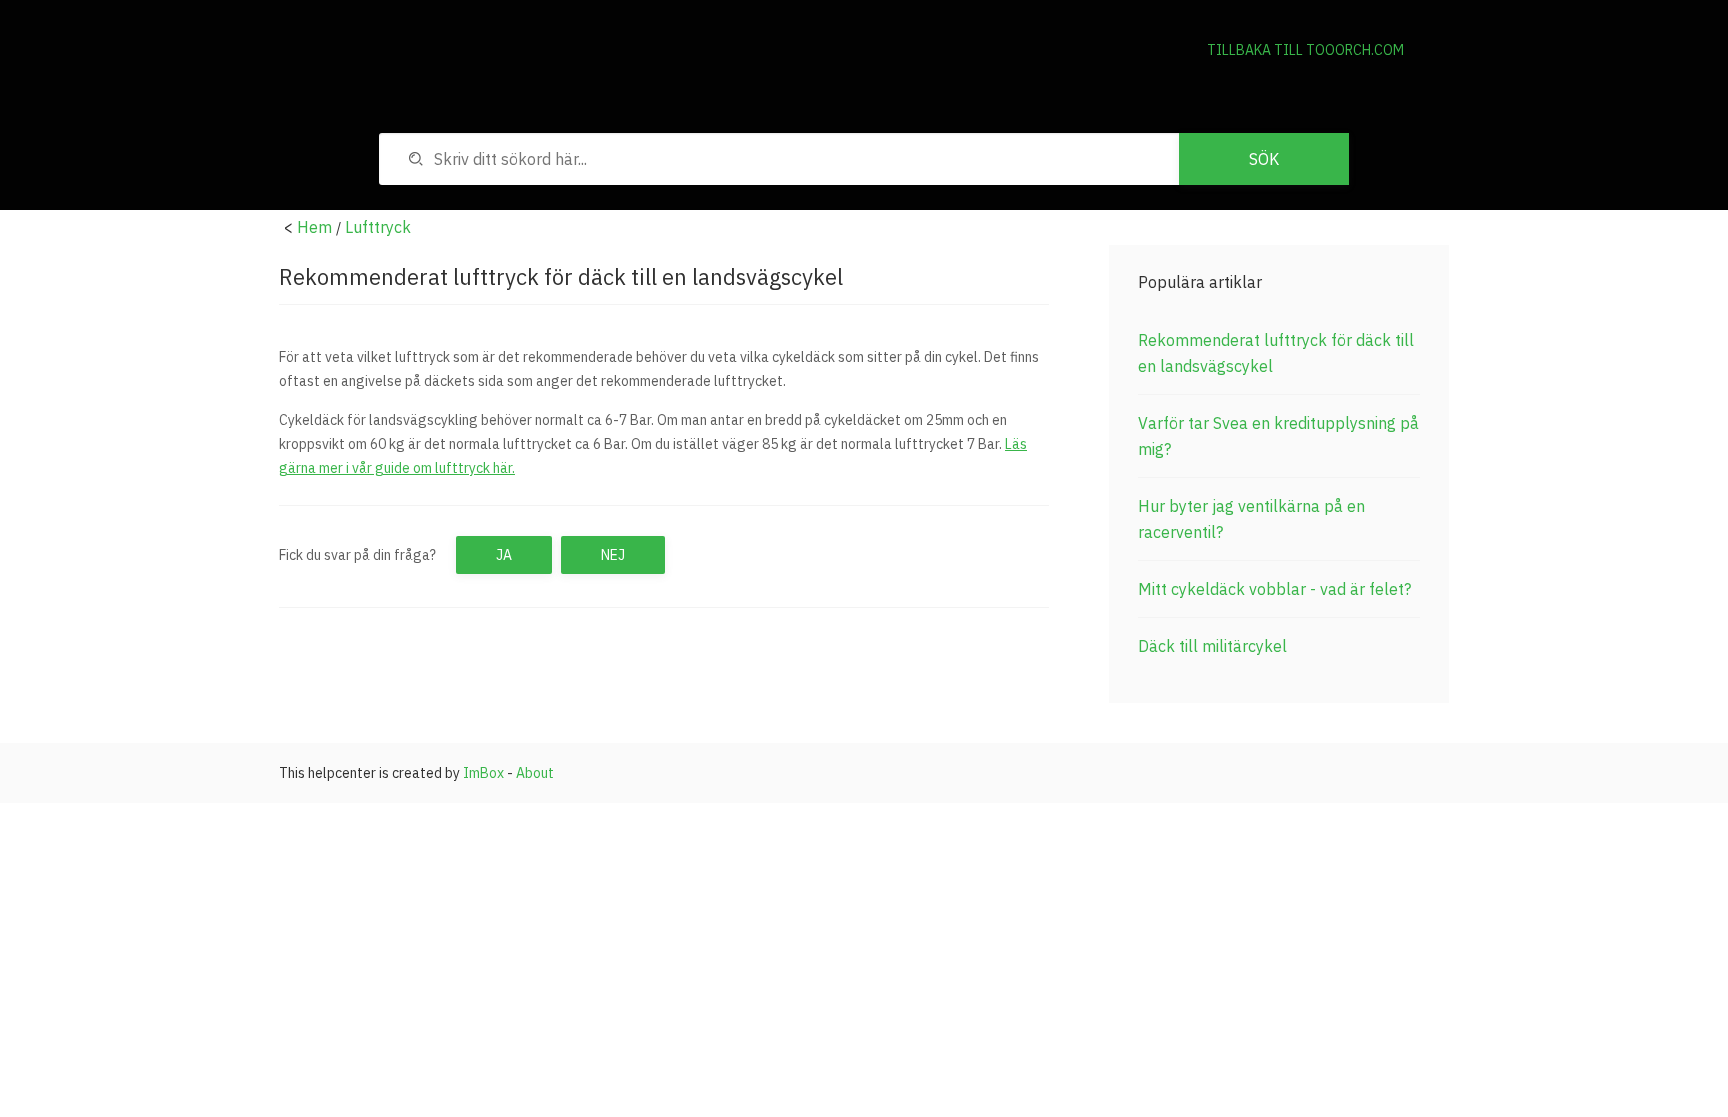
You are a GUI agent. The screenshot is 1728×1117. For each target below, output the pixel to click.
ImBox (483, 773)
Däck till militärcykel (1212, 646)
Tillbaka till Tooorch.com (1305, 50)
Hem (314, 227)
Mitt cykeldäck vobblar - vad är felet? (1274, 589)
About (535, 773)
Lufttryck (378, 227)
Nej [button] (613, 555)
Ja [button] (504, 555)
